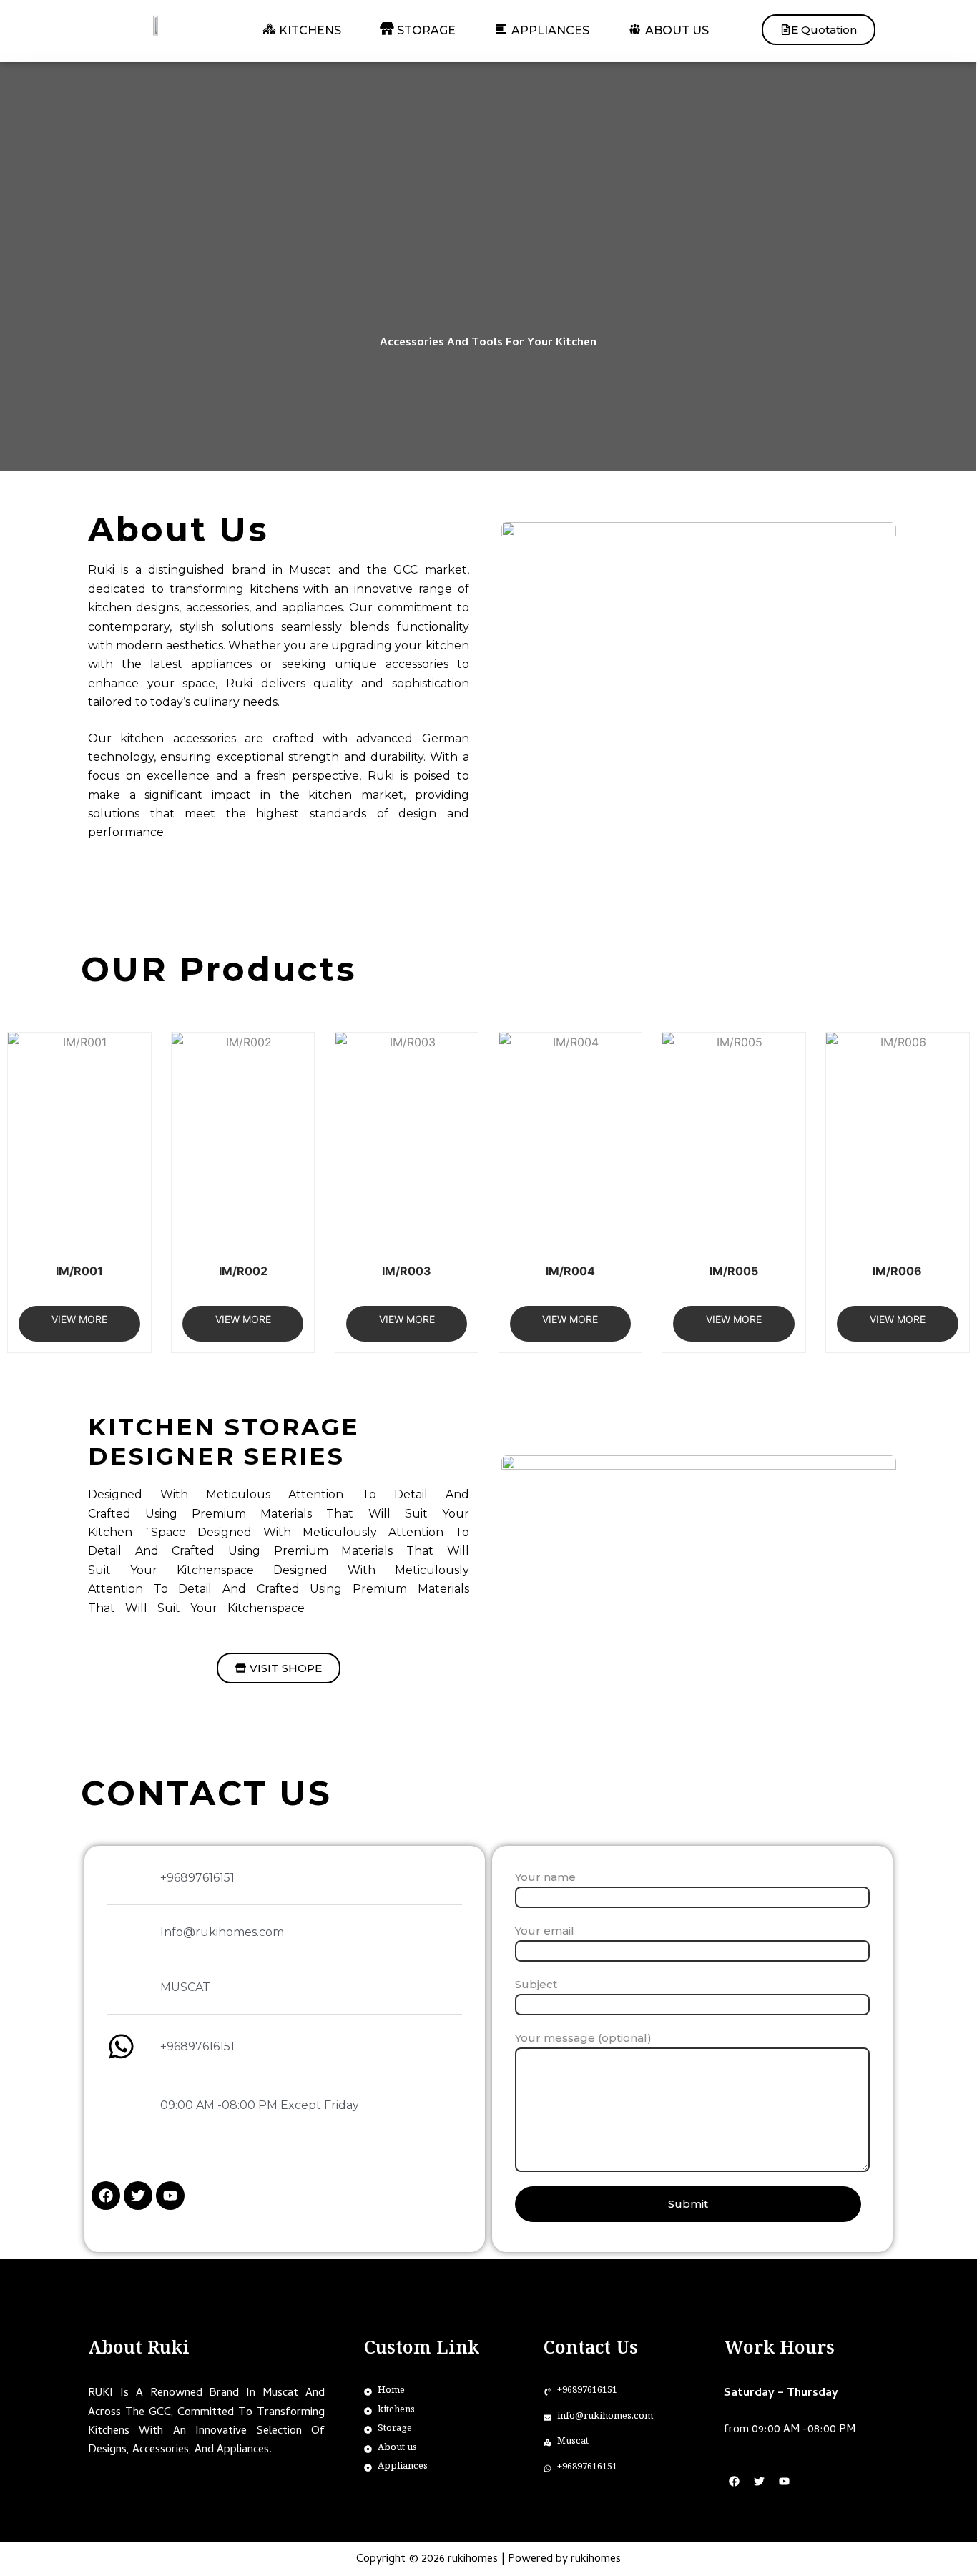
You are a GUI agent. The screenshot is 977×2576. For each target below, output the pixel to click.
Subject (536, 1984)
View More (79, 1319)
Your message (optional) (583, 2038)
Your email (545, 1931)
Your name (545, 1877)
